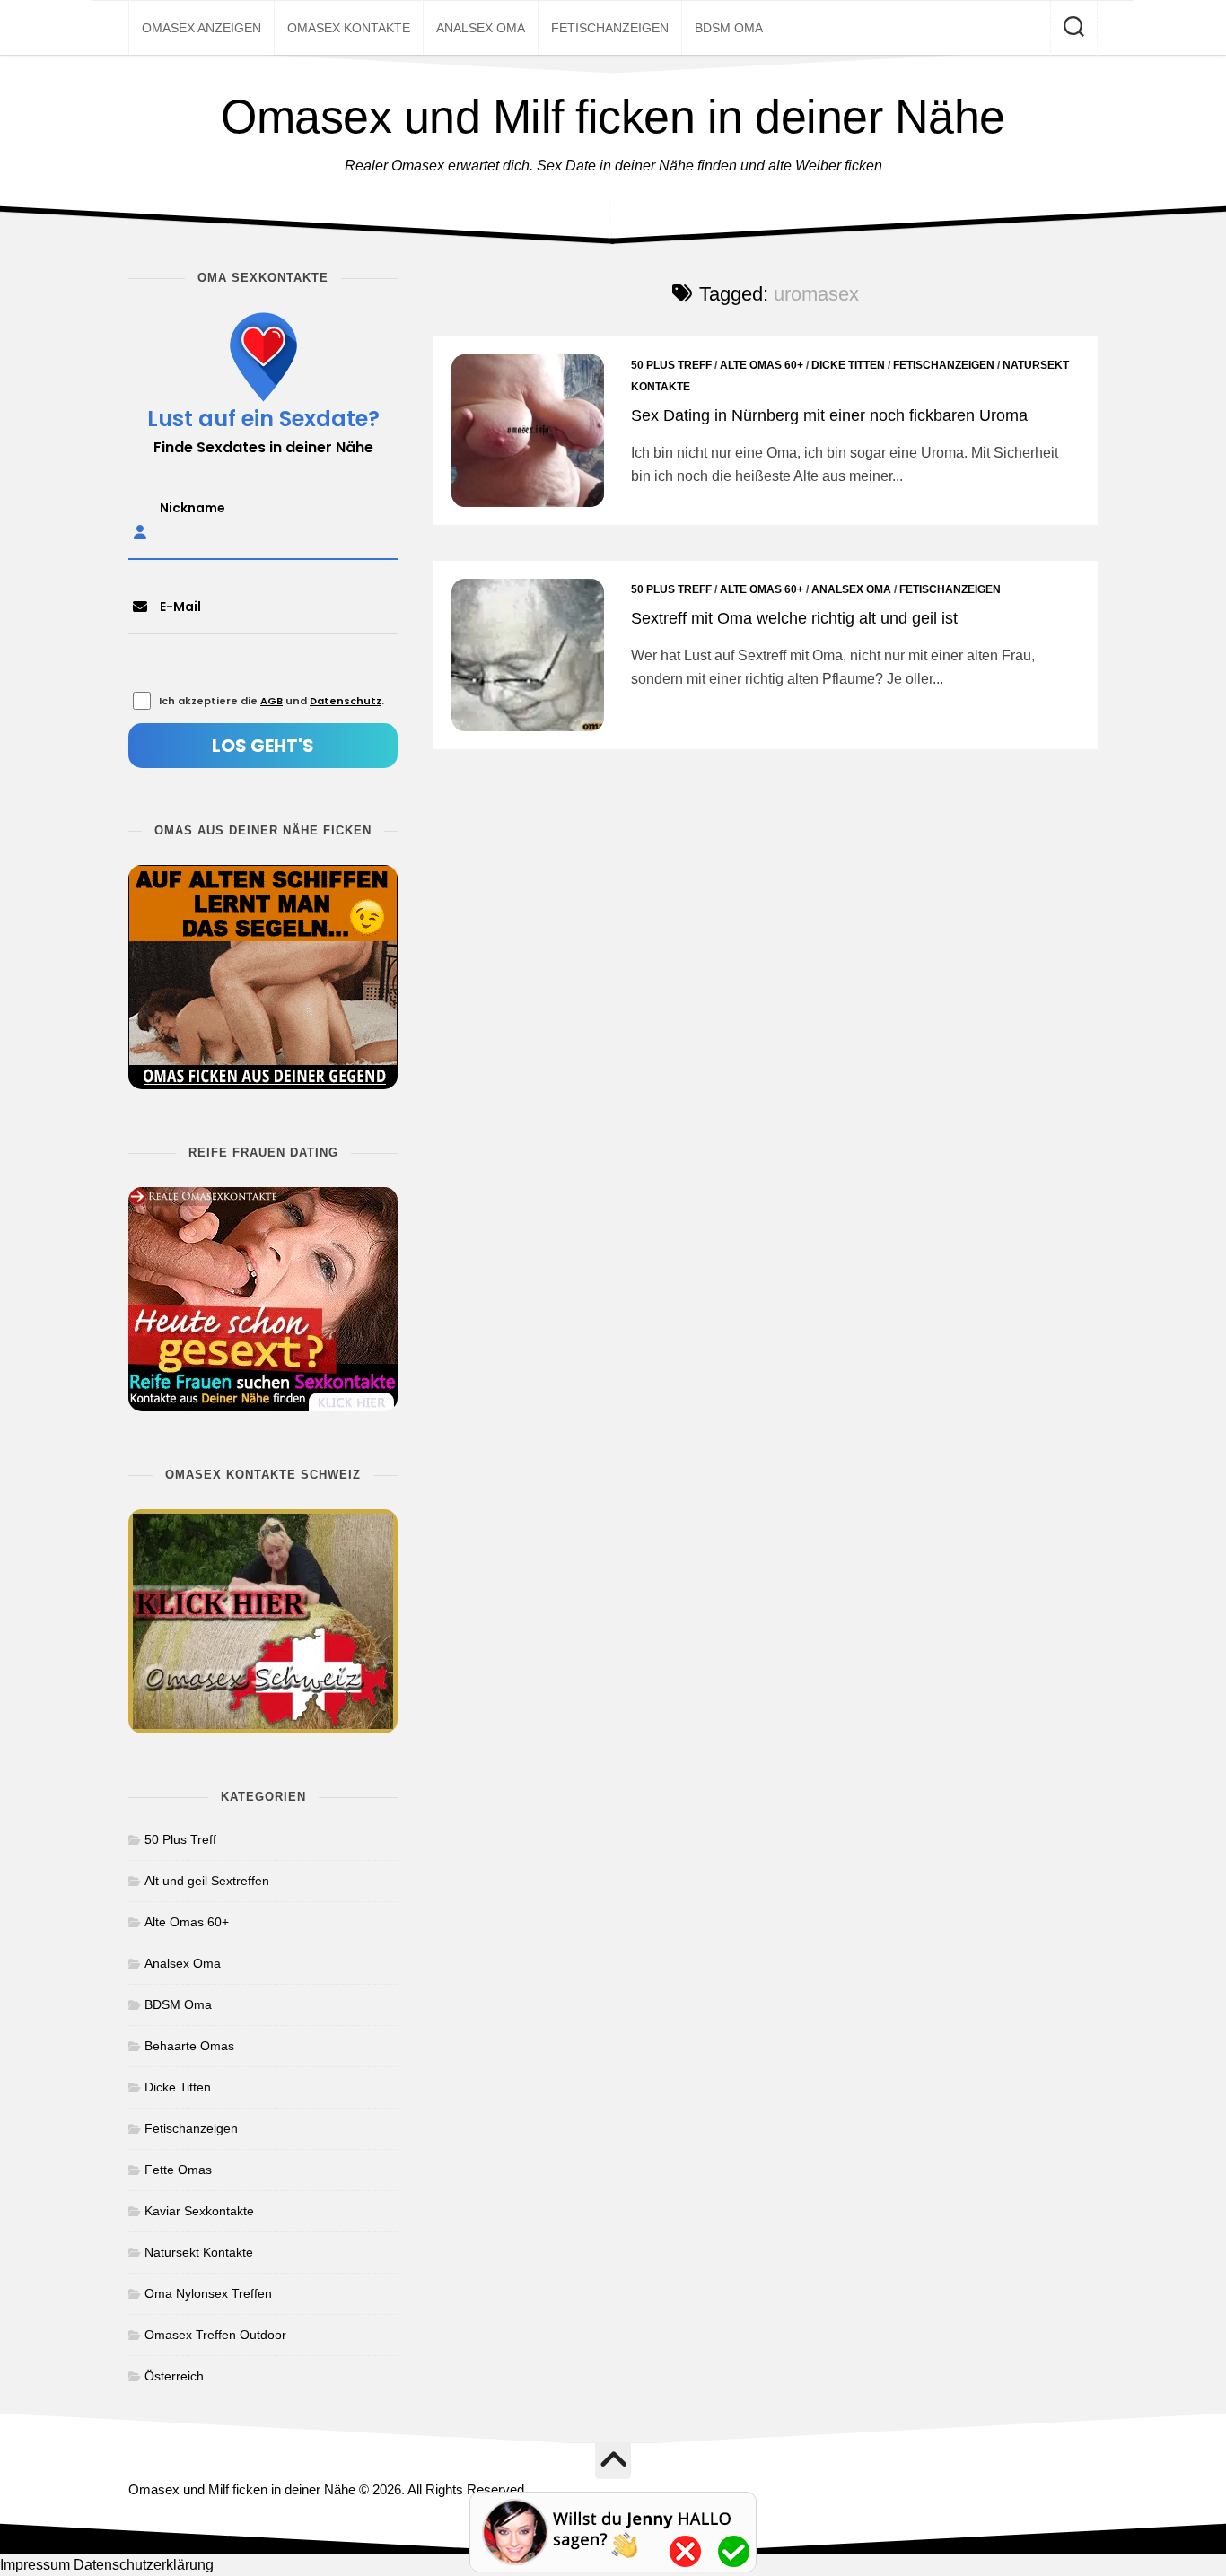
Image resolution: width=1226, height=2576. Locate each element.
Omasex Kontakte (349, 28)
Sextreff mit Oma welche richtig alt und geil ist (794, 618)
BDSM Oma (729, 28)
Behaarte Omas (189, 2046)
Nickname (193, 508)
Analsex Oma (481, 28)
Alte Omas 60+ (762, 365)
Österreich (174, 2376)
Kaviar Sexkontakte (199, 2211)
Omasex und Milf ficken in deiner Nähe (613, 117)
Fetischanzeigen (610, 28)
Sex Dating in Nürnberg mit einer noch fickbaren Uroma (829, 415)
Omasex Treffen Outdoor (215, 2335)
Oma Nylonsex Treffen (208, 2293)
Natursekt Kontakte (199, 2252)
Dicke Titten (848, 365)
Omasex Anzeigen (201, 28)
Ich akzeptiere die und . (271, 701)
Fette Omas (178, 2170)
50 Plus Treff (671, 365)
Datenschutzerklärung (144, 2565)
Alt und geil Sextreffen (207, 1881)
